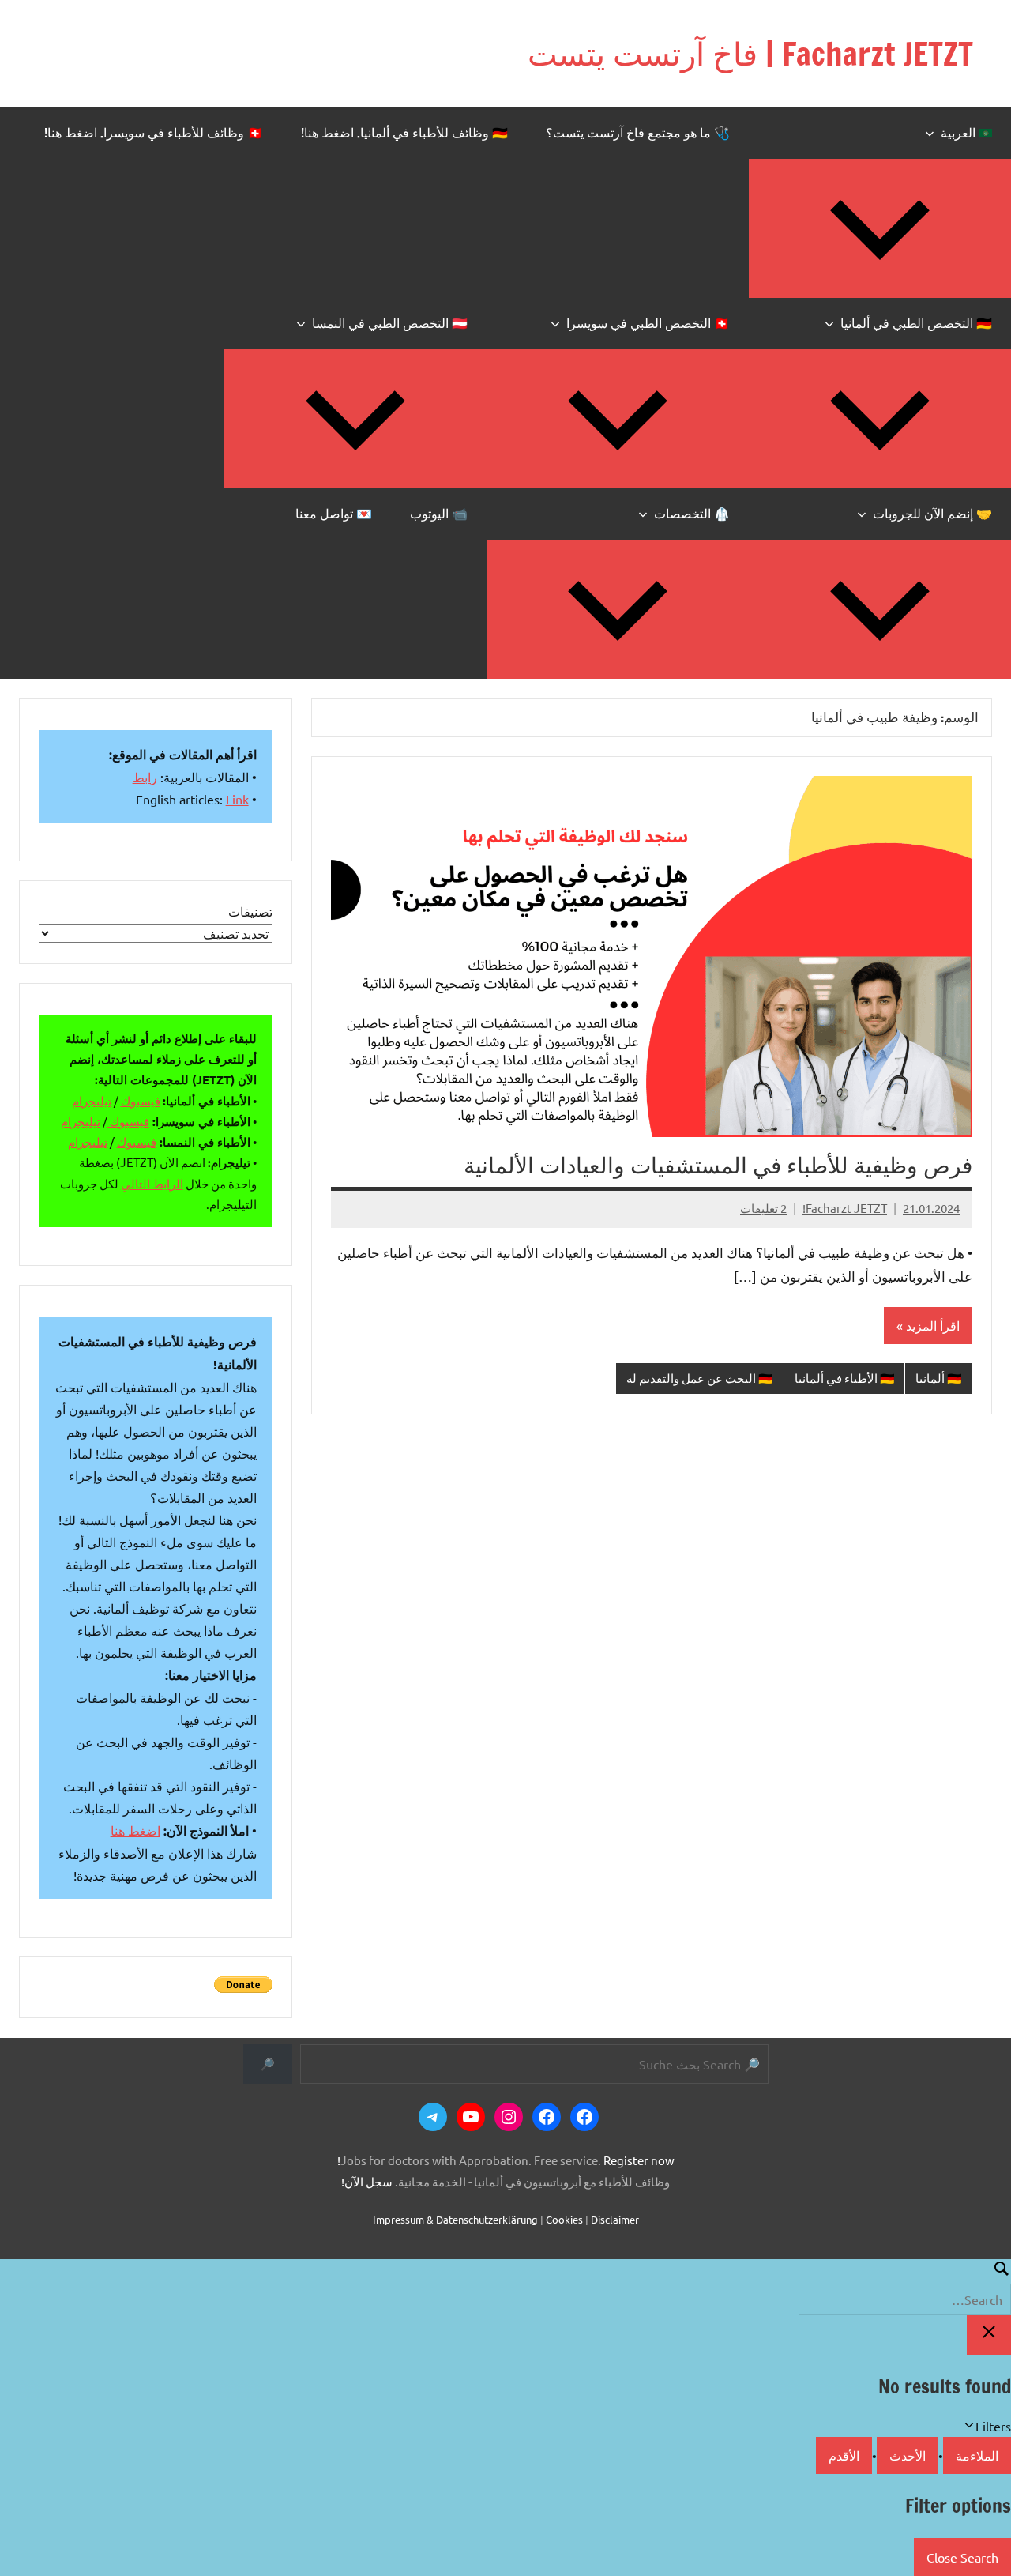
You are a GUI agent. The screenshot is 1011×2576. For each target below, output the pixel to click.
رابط (145, 777)
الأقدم (844, 2455)
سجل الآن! (367, 2181)
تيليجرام (92, 1100)
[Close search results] (989, 2335)
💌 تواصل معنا (334, 514)
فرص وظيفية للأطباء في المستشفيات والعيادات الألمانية (718, 1165)
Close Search (962, 2557)
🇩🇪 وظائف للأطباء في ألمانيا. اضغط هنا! (404, 133)
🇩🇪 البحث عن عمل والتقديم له (700, 1378)
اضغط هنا (135, 1830)
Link (237, 799)
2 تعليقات (763, 1208)
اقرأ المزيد (933, 1325)
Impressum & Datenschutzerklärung (455, 2219)
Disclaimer (615, 2219)
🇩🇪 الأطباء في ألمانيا (845, 1378)
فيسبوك (141, 1100)
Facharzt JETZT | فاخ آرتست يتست (750, 53)
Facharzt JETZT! (845, 1208)
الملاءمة (977, 2455)
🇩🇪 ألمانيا (939, 1378)
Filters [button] (971, 2427)
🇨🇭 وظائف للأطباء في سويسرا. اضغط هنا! (154, 133)
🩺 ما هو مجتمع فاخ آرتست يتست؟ (638, 133)
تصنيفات (250, 911)
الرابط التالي (152, 1183)
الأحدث (908, 2455)
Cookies (564, 2219)
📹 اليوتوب (439, 514)
